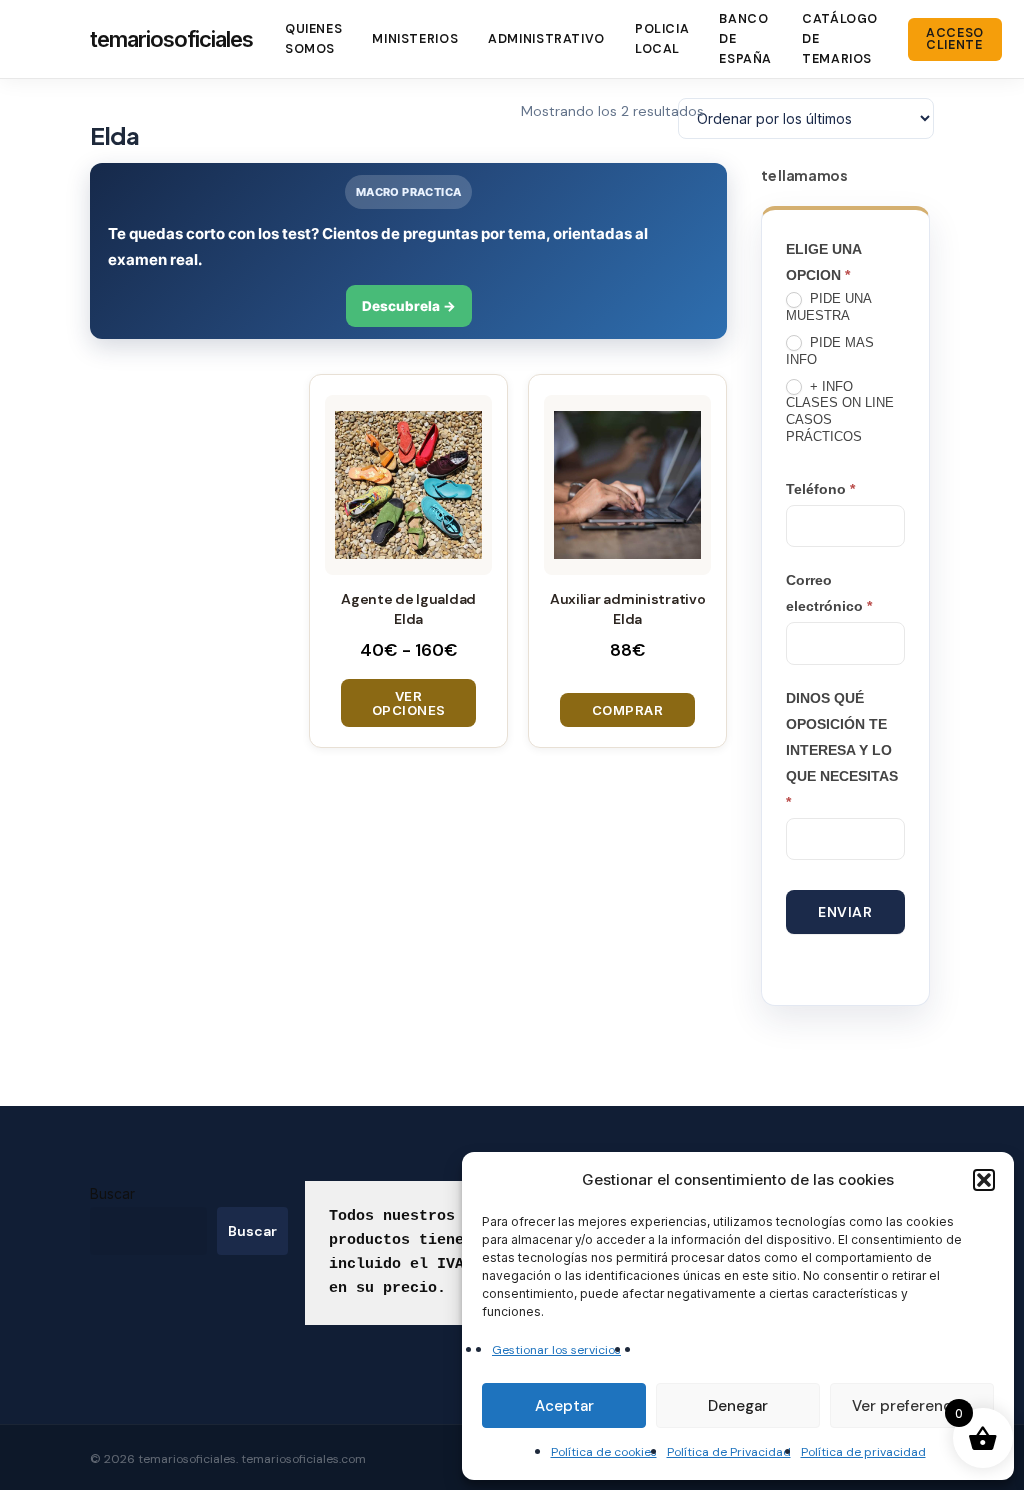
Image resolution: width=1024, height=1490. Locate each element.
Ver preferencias (912, 1406)
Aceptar (564, 1406)
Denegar (738, 1406)
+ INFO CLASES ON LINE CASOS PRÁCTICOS (840, 412)
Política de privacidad (863, 1452)
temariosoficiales (171, 39)
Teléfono (820, 489)
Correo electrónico (829, 593)
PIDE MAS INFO (830, 351)
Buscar (112, 1193)
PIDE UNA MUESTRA (828, 307)
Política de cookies (604, 1452)
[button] (984, 1180)
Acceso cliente (955, 39)
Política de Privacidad (729, 1452)
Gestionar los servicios (556, 1350)
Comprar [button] (628, 710)
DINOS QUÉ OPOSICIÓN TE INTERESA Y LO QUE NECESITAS (842, 750)
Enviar (845, 912)
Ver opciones (409, 703)
